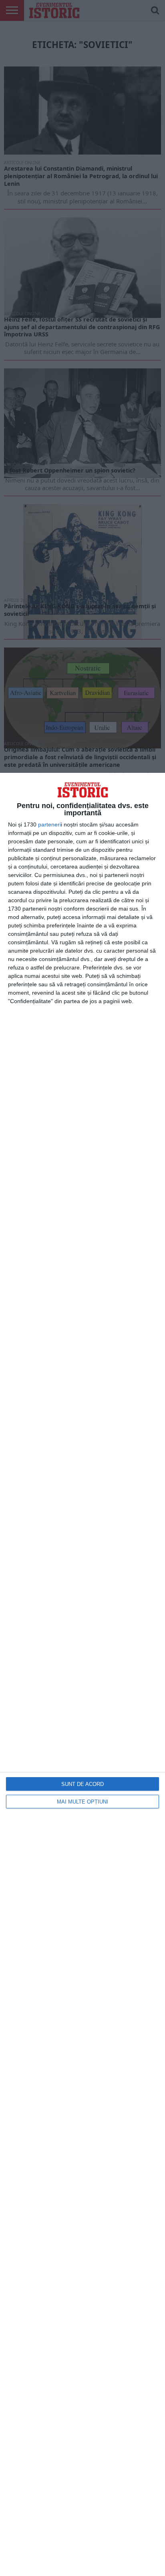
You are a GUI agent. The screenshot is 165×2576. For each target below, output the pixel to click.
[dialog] (82, 1674)
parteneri (49, 824)
